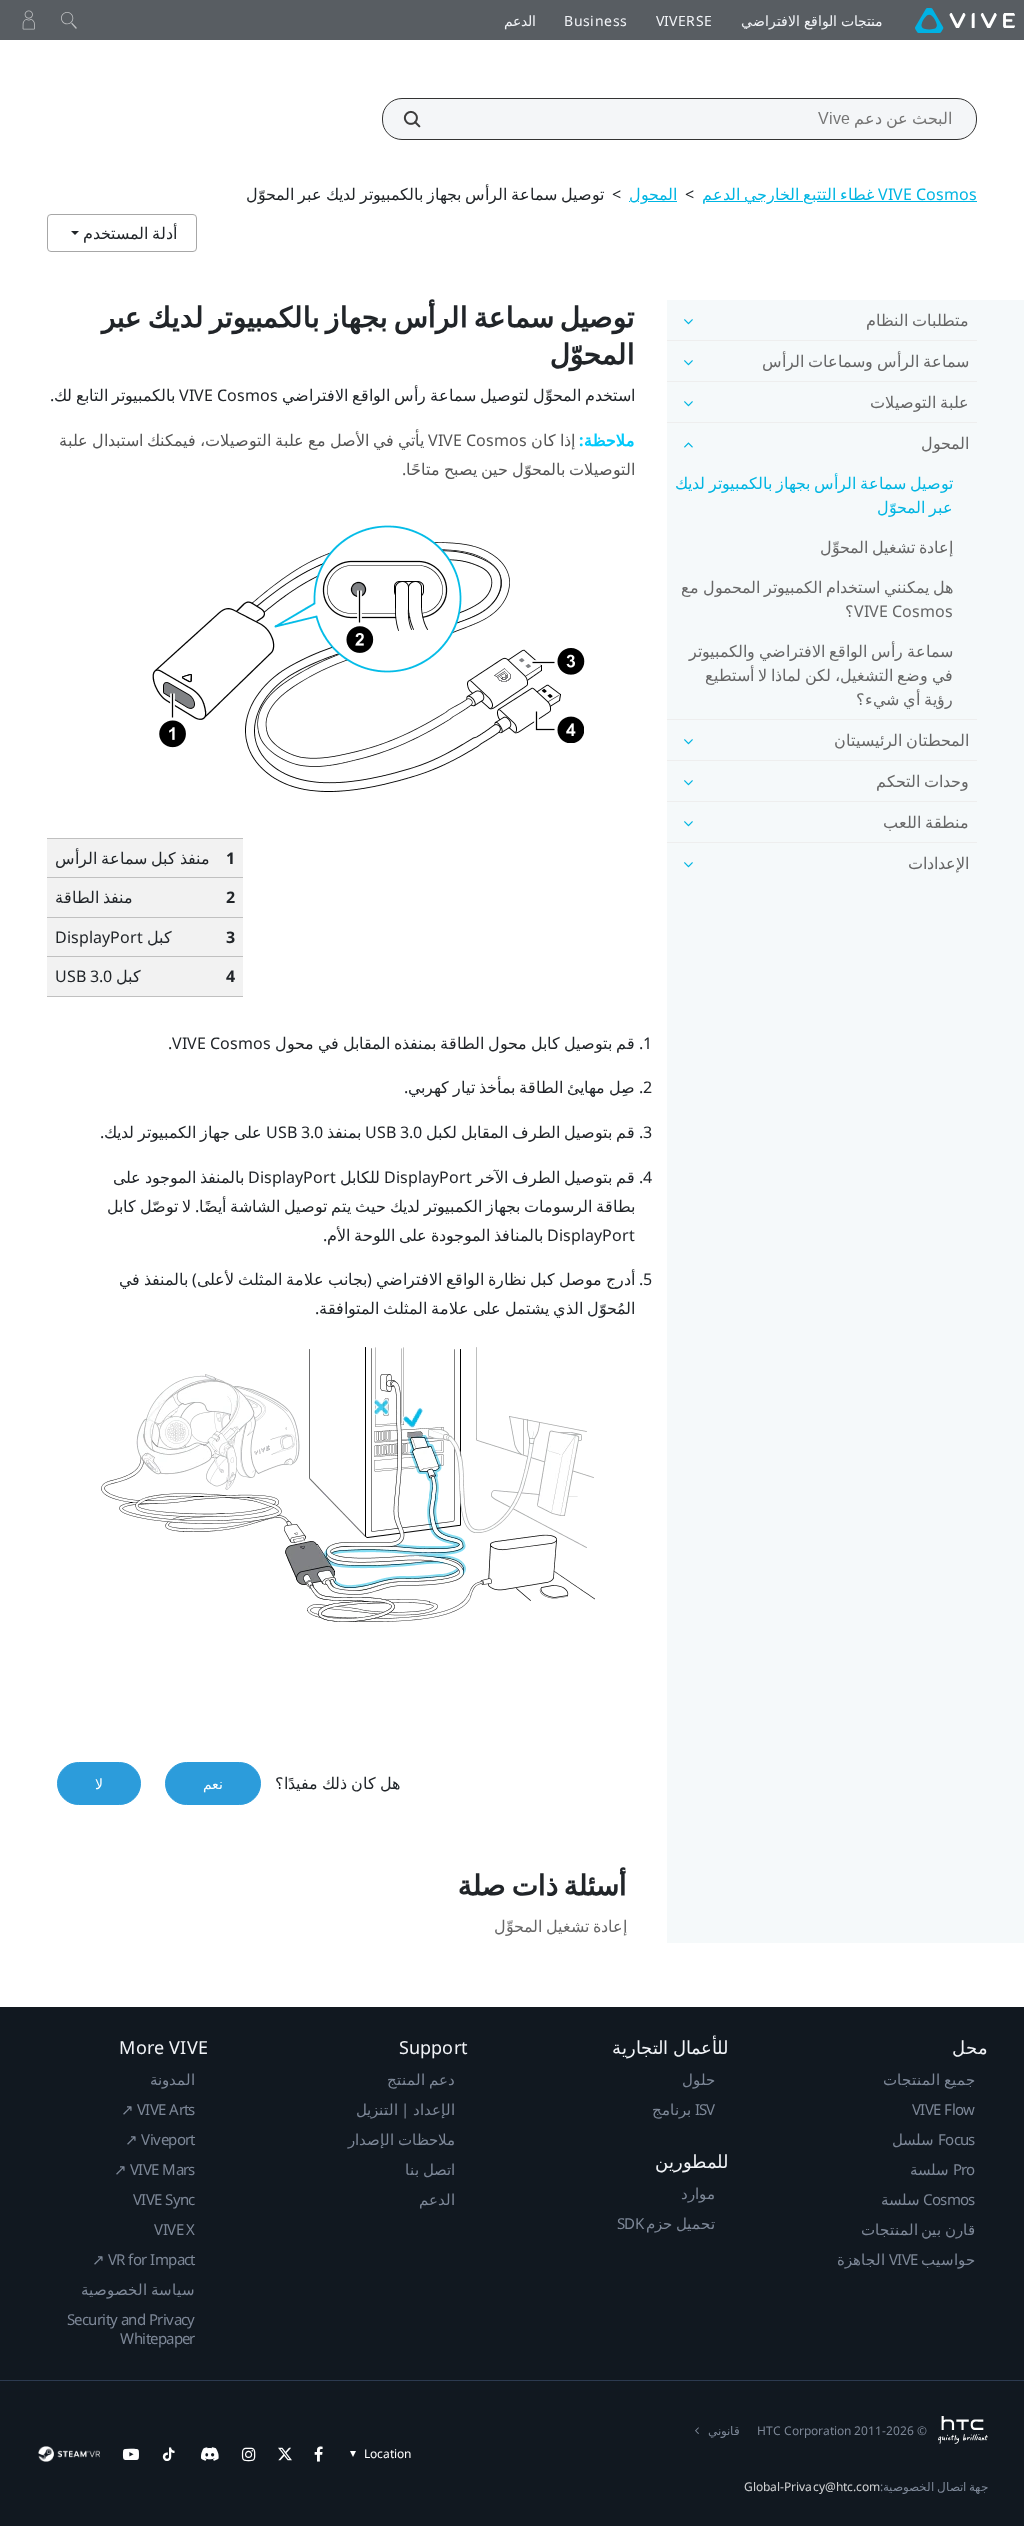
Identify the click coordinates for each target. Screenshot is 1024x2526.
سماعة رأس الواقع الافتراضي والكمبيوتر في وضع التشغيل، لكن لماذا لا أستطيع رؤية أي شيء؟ (821, 675)
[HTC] (962, 2430)
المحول (653, 194)
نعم (213, 1783)
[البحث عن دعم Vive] (423, 119)
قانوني (724, 2430)
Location (387, 2453)
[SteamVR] (68, 2454)
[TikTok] (169, 2454)
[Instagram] (249, 2454)
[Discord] (209, 2454)
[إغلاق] (69, 20)
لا (99, 1783)
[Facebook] (318, 2454)
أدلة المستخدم (128, 233)
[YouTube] (131, 2454)
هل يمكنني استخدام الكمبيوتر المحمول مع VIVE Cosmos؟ (817, 599)
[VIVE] (965, 20)
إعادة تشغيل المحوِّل (886, 547)
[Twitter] (285, 2454)
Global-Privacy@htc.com (812, 2486)
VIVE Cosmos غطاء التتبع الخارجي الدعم (839, 194)
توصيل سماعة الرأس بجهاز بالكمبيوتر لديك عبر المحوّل (814, 495)
